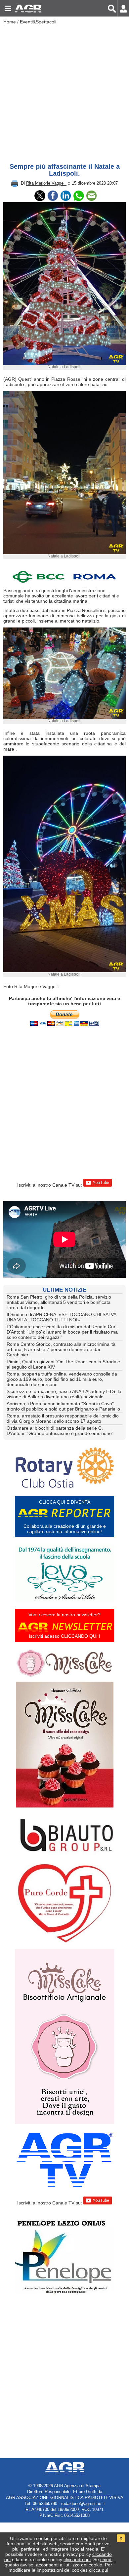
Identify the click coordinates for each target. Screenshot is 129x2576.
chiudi (106, 2559)
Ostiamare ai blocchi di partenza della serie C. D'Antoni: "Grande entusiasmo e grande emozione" (60, 1431)
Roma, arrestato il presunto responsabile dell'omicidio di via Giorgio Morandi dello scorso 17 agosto (63, 1418)
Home (10, 22)
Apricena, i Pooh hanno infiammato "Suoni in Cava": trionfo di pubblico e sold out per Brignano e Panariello (63, 1406)
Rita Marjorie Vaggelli (46, 183)
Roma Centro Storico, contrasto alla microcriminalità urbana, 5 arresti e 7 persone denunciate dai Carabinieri (61, 1349)
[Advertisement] (64, 92)
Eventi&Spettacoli (38, 22)
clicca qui (99, 2570)
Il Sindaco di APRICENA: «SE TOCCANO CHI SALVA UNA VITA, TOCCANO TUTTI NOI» (61, 1317)
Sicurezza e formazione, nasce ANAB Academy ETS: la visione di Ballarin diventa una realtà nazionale (64, 1394)
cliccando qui (77, 2559)
